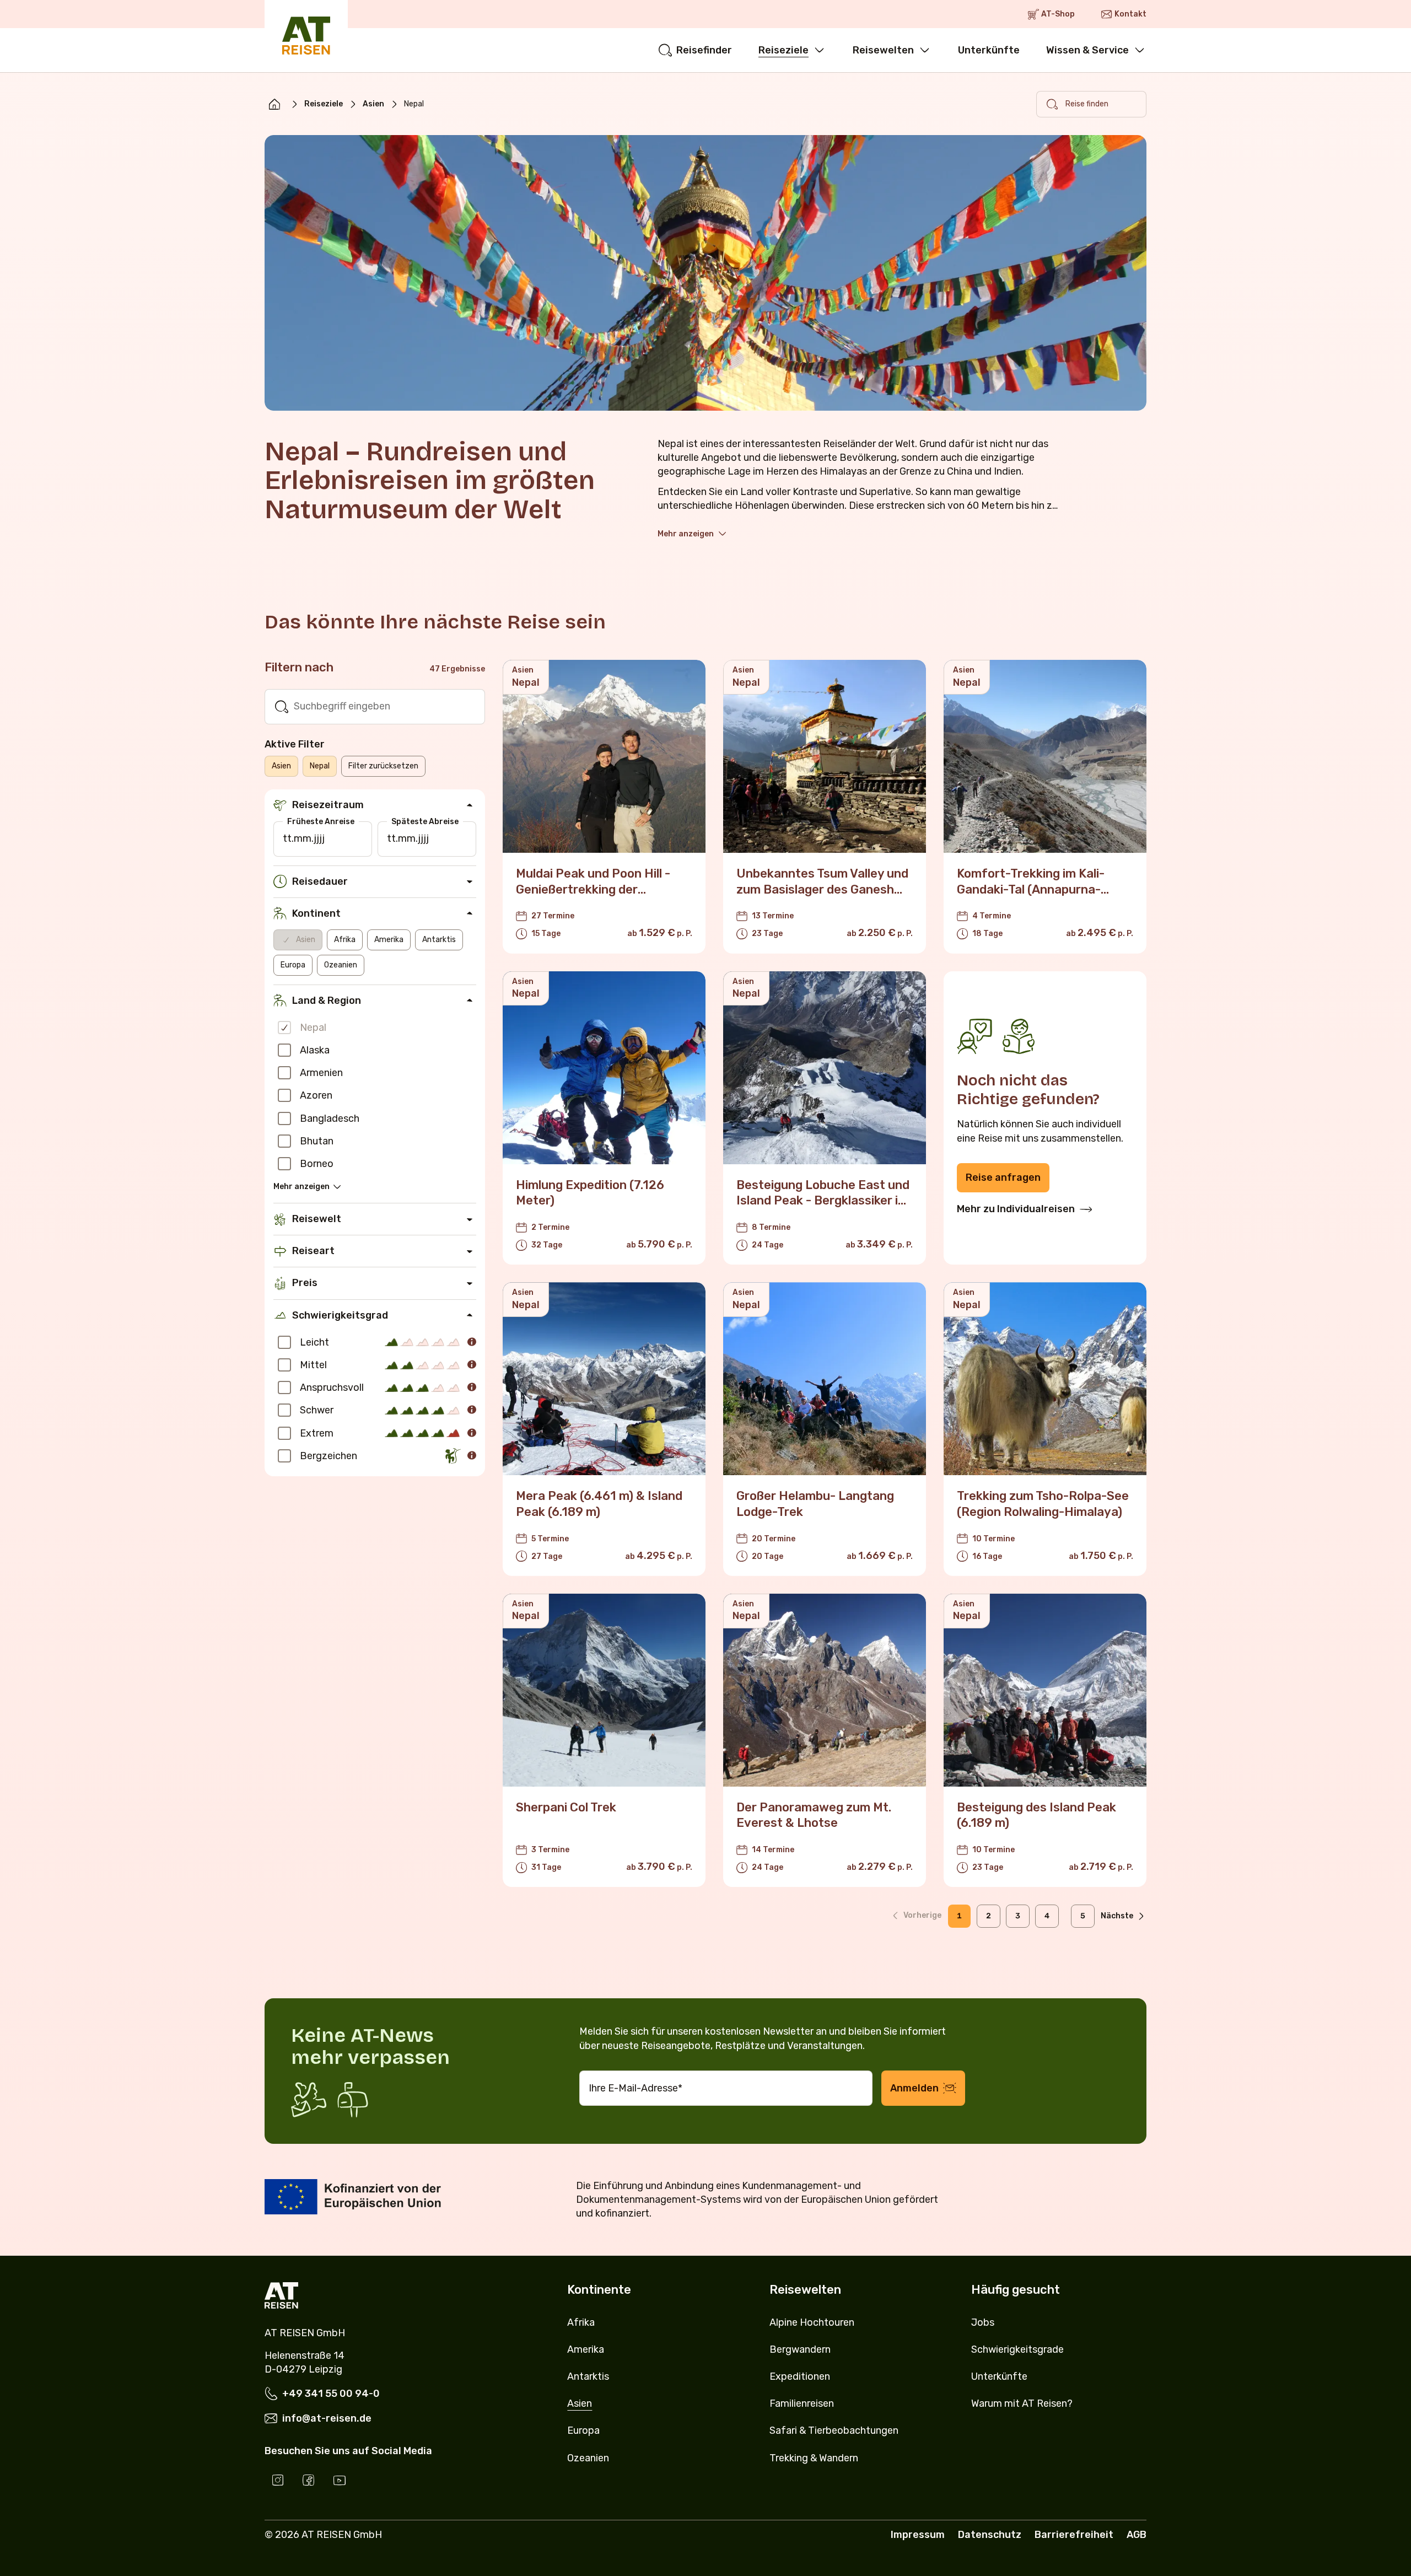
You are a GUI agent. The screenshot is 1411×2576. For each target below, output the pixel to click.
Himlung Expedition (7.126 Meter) (590, 1193)
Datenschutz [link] (990, 2535)
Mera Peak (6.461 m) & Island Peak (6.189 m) (599, 1504)
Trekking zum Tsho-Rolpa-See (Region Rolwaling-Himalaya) (1043, 1504)
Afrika (345, 940)
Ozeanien (341, 965)
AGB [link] (1137, 2535)
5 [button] (1083, 1916)
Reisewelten (883, 50)
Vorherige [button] (922, 1915)
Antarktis (439, 940)
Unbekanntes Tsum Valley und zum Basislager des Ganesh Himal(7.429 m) (822, 889)
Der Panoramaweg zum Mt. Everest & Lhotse (814, 1815)
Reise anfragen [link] (1003, 1177)
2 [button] (989, 1916)
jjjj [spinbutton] (319, 838)
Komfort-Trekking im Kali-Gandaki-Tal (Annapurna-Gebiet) (1031, 889)
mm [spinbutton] (303, 838)
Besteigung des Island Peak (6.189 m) (1036, 1815)
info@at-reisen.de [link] (327, 2418)
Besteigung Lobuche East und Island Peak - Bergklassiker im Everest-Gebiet (823, 1201)
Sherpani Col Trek (566, 1807)
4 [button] (1047, 1916)
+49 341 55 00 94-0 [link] (331, 2394)
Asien (373, 104)
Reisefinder (704, 50)
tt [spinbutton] (287, 838)
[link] (274, 104)
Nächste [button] (1117, 1916)
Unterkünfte (989, 50)
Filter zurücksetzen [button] (383, 766)
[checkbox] (284, 1028)
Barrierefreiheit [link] (1074, 2535)
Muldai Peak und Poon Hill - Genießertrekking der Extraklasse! (593, 889)
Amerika (389, 940)
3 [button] (1018, 1916)
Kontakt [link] (1130, 14)
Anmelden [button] (914, 2088)
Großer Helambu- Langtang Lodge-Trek (815, 1504)
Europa (293, 965)
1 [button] (959, 1916)
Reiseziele (783, 50)
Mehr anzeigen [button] (686, 534)
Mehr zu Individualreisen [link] (1016, 1209)
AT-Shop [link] (1058, 14)
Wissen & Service (1087, 50)
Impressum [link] (918, 2535)
